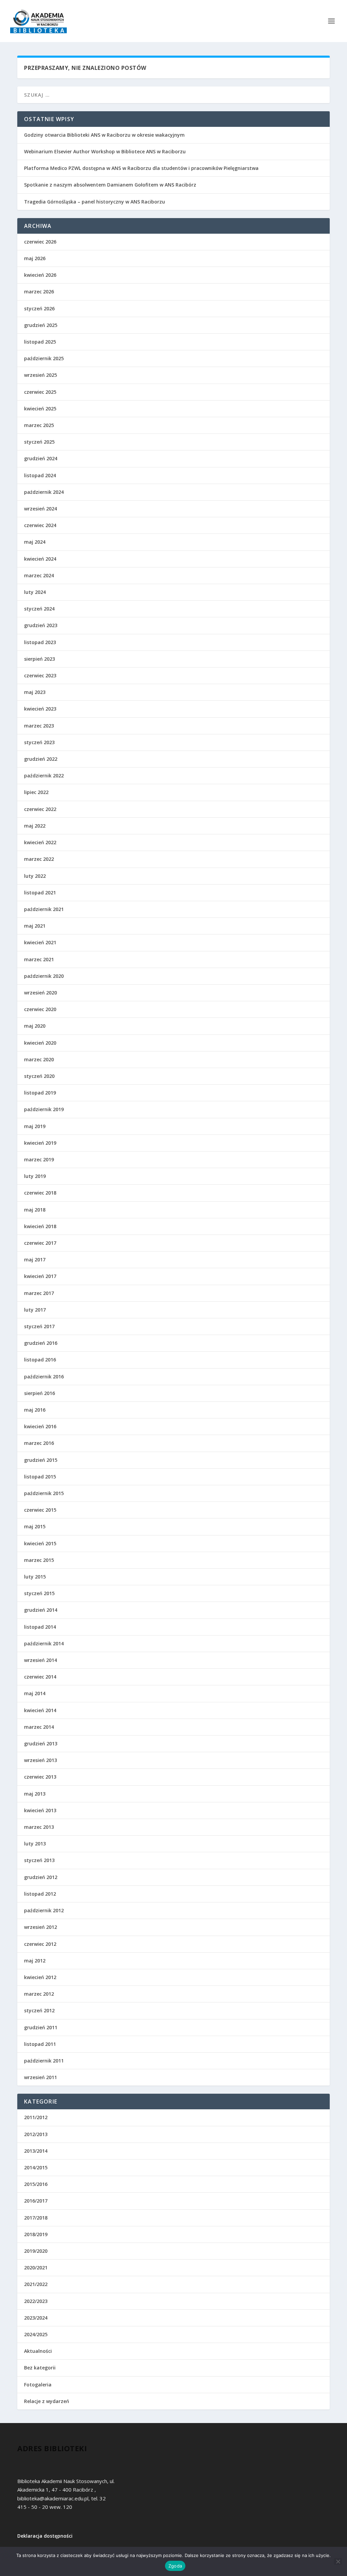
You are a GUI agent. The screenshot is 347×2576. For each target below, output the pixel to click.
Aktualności (38, 2351)
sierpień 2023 (39, 659)
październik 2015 (44, 1493)
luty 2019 (35, 1176)
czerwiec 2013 (40, 1777)
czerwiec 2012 (40, 1944)
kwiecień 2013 (40, 1810)
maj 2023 (35, 692)
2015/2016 (36, 2184)
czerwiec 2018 (40, 1193)
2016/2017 (36, 2201)
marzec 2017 (39, 1293)
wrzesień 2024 (40, 509)
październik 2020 (44, 976)
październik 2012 (44, 1910)
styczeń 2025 (39, 442)
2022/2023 (36, 2301)
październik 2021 (44, 909)
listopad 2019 (40, 1093)
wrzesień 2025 (40, 375)
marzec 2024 (39, 575)
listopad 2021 (40, 893)
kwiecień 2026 (40, 275)
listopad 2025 (40, 342)
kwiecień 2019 (40, 1143)
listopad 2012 (40, 1894)
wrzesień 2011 (40, 2077)
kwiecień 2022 (40, 842)
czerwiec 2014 (40, 1677)
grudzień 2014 (41, 1610)
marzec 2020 (39, 1059)
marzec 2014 (39, 1727)
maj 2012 (35, 1961)
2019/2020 (36, 2251)
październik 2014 (44, 1643)
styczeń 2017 (39, 1326)
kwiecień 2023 (40, 709)
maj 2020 (35, 1026)
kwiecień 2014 (40, 1710)
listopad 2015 (40, 1477)
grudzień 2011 (41, 2027)
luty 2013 (35, 1844)
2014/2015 (36, 2167)
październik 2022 (44, 776)
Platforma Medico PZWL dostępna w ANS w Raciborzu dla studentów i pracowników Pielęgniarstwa (141, 168)
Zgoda (175, 2566)
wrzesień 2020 (40, 993)
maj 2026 (35, 258)
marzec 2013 (39, 1827)
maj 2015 (35, 1526)
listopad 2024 (40, 475)
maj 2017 (35, 1260)
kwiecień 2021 (40, 942)
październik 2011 (44, 2061)
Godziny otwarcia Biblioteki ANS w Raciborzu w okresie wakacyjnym (104, 135)
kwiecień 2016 (40, 1426)
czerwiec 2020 (40, 1009)
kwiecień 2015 (40, 1543)
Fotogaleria (38, 2385)
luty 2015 (35, 1577)
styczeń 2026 (39, 308)
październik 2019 (44, 1109)
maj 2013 (35, 1794)
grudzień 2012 (41, 1877)
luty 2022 (35, 876)
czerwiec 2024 (40, 525)
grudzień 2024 (41, 458)
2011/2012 (36, 2117)
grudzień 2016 (41, 1343)
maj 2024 (35, 542)
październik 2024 (44, 492)
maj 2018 (35, 1210)
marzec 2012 (39, 1994)
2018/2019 (36, 2234)
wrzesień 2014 (40, 1660)
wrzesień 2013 (40, 1760)
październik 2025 (44, 358)
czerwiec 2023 (40, 675)
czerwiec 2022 (40, 809)
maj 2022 (35, 826)
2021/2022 (36, 2284)
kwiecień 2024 (40, 559)
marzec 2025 (39, 425)
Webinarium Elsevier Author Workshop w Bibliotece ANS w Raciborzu (105, 151)
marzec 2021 (39, 959)
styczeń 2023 (39, 742)
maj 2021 (35, 926)
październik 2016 (44, 1377)
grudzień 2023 (41, 625)
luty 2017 (35, 1310)
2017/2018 (36, 2218)
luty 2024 (35, 592)
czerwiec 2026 (40, 242)
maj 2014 (35, 1693)
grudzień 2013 (41, 1744)
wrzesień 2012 (40, 1927)
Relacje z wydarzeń (47, 2401)
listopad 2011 (40, 2044)
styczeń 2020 (39, 1076)
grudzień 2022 (41, 759)
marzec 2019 (39, 1159)
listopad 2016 (40, 1360)
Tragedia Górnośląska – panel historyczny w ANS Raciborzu (95, 202)
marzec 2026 (39, 292)
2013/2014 (36, 2151)
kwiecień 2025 (40, 409)
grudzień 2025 (41, 325)
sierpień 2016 (39, 1393)
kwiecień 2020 (40, 1043)
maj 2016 (35, 1410)
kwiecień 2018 (40, 1226)
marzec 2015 (39, 1560)
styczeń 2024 (39, 609)
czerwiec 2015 (40, 1510)
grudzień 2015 (41, 1460)
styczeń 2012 (39, 2010)
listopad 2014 (40, 1627)
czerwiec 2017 (40, 1243)
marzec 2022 (39, 859)
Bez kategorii (40, 2368)
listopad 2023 (40, 642)
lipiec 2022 (36, 792)
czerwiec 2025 (40, 392)
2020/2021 (36, 2268)
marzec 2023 (39, 726)
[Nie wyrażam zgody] (338, 2561)
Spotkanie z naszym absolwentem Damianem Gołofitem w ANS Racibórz (110, 185)
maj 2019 (35, 1126)
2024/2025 (36, 2334)
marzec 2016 (39, 1443)
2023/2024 (36, 2318)
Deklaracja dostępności (45, 2536)
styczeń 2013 (39, 1860)
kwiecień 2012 (40, 1977)
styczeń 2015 (39, 1593)
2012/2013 (36, 2134)
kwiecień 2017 (40, 1276)
